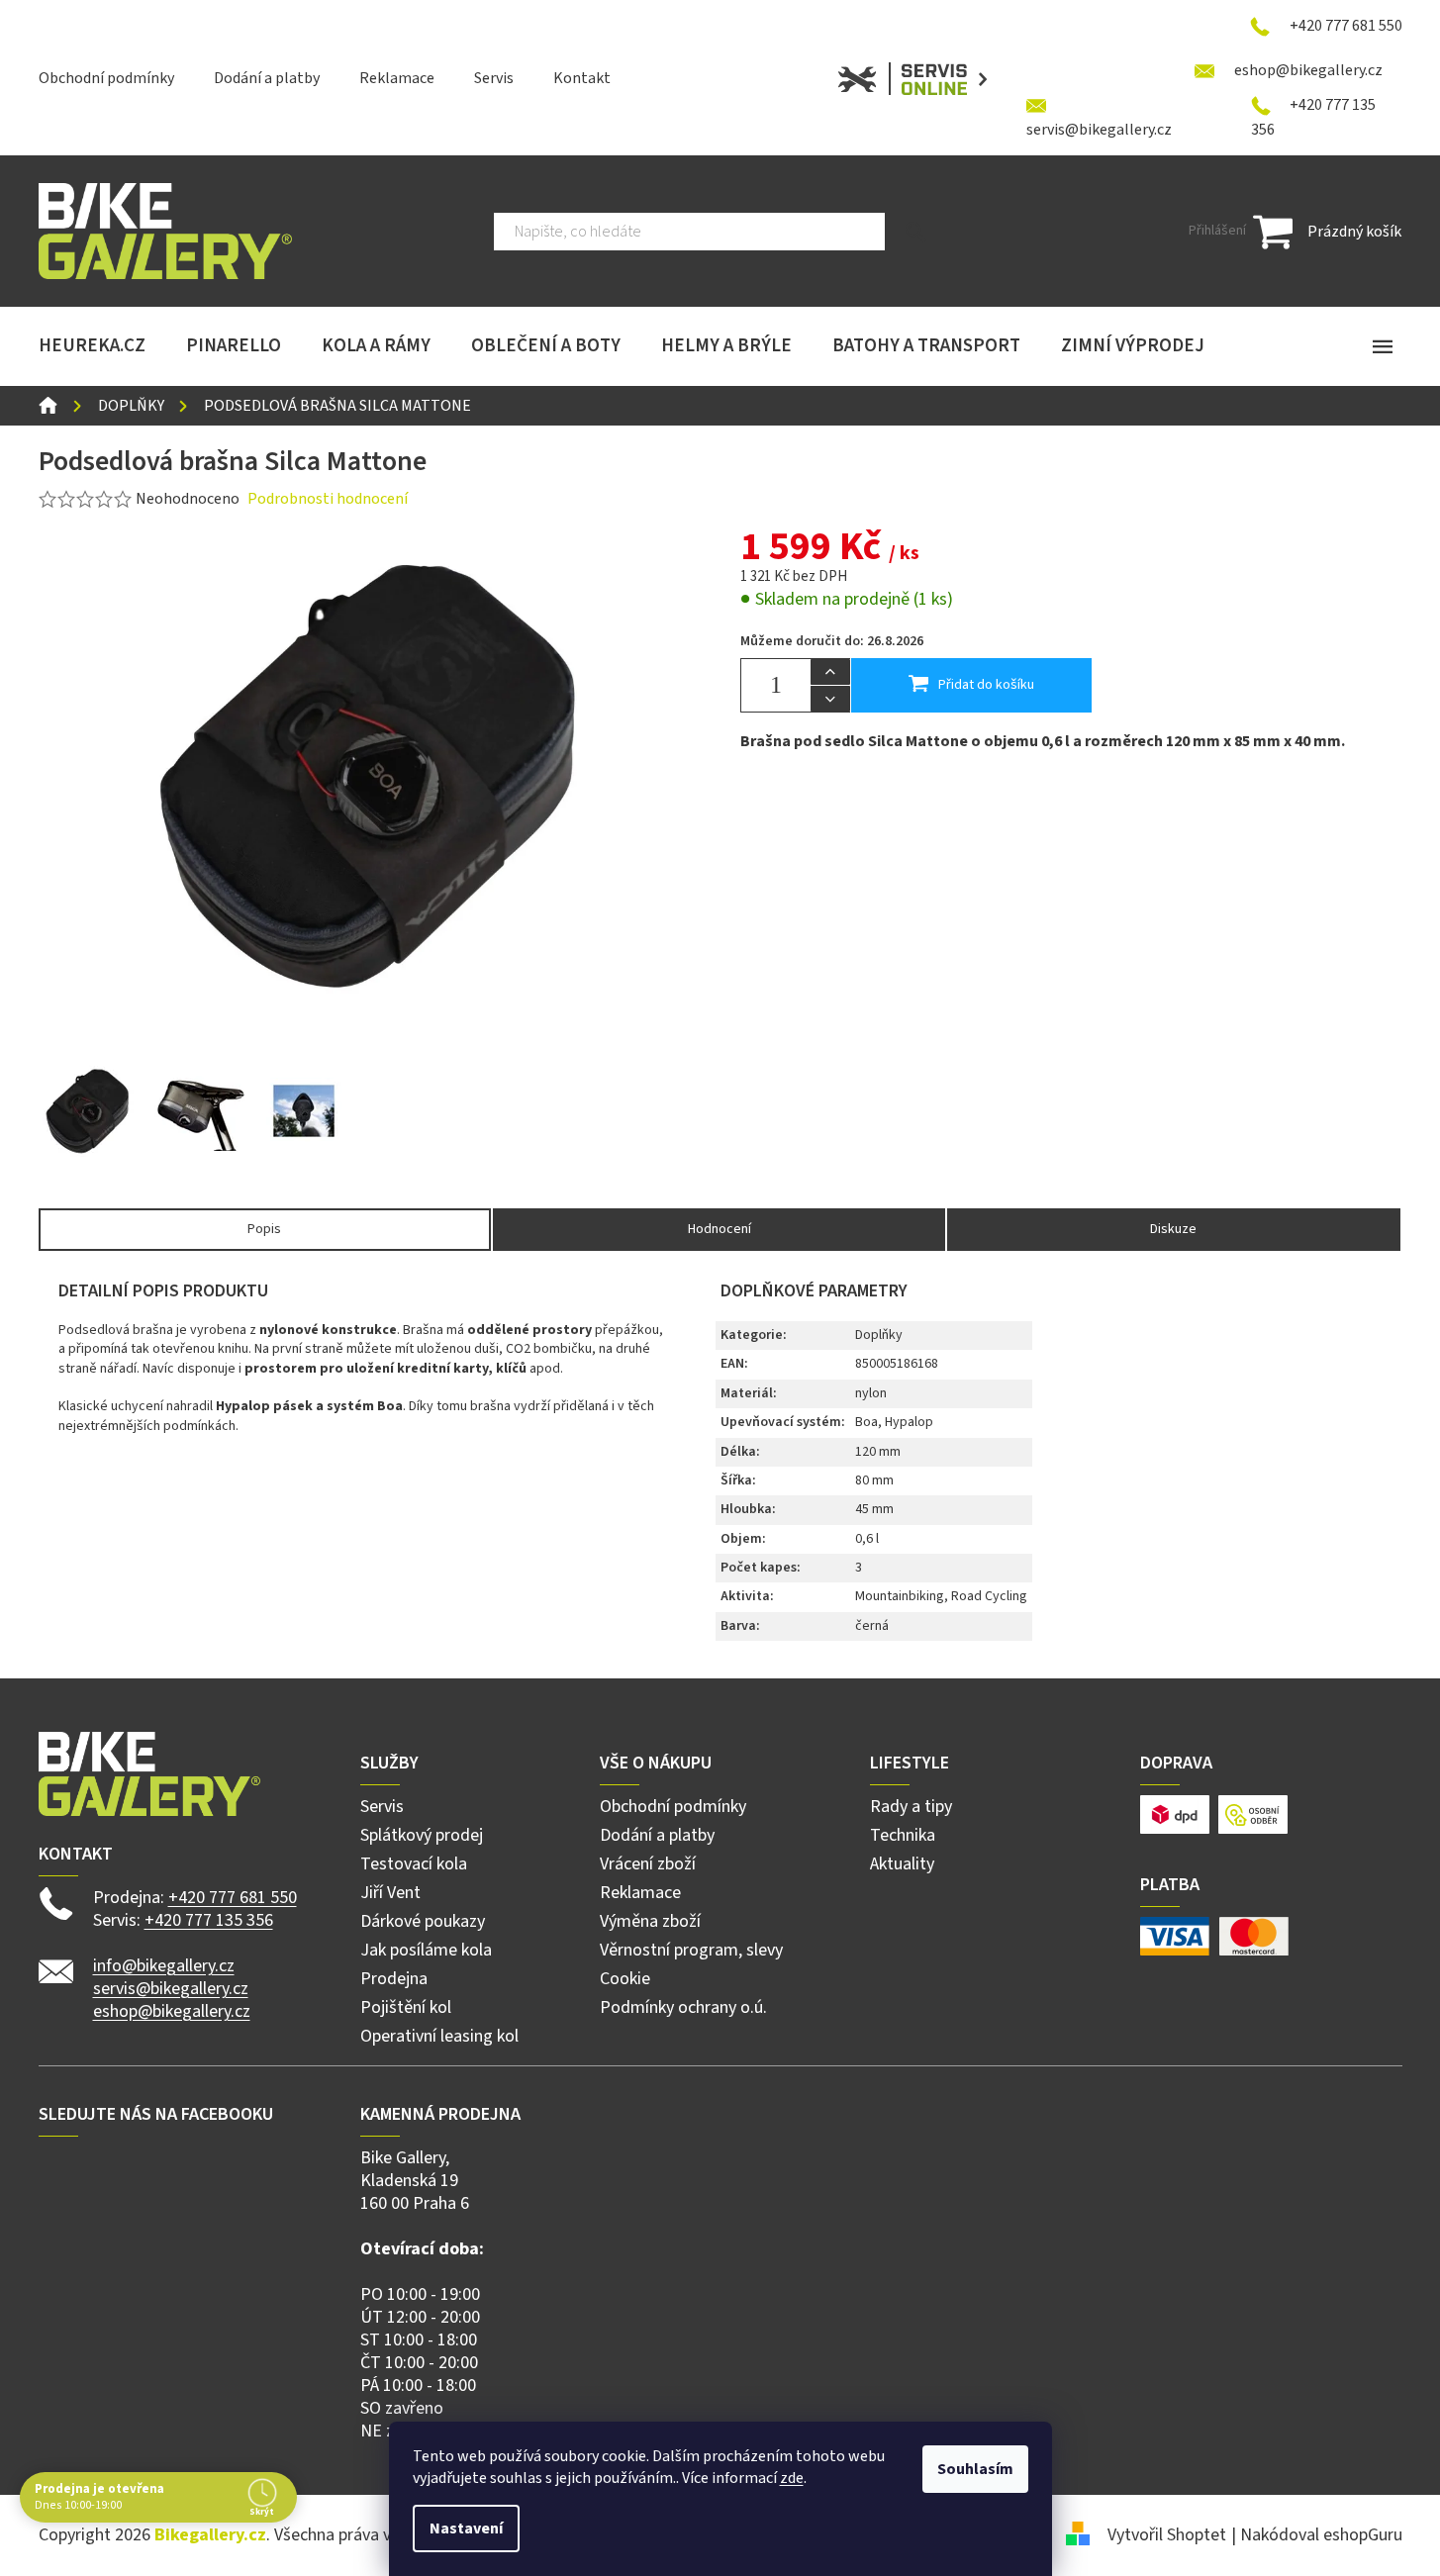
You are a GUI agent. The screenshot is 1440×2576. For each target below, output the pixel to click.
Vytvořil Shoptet (1167, 2535)
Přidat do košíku (986, 685)
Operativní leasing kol (439, 2036)
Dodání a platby (267, 78)
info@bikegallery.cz (164, 1966)
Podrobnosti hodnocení (328, 499)
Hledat (916, 232)
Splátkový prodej (422, 1835)
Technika (903, 1835)
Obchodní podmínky (106, 78)
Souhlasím (975, 2469)
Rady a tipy (911, 1807)
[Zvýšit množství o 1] (830, 672)
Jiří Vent (390, 1893)
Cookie (625, 1979)
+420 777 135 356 (209, 1920)
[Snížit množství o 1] (830, 699)
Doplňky (879, 1335)
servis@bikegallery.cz (171, 1989)
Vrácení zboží (648, 1864)
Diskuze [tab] (1173, 1229)
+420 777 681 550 (233, 1898)
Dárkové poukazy (423, 1921)
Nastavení (466, 2528)
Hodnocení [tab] (720, 1229)
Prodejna (394, 1979)
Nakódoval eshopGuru (1321, 2535)
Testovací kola (414, 1864)
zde (792, 2478)
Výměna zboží (650, 1921)
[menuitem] (92, 346)
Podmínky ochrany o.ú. (683, 2007)
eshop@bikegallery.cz (172, 2011)
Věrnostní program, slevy (691, 1950)
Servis (494, 78)
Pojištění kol (406, 2007)
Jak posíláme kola (426, 1950)
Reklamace (397, 78)
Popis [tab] (264, 1229)
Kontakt (582, 78)
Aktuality (902, 1864)
